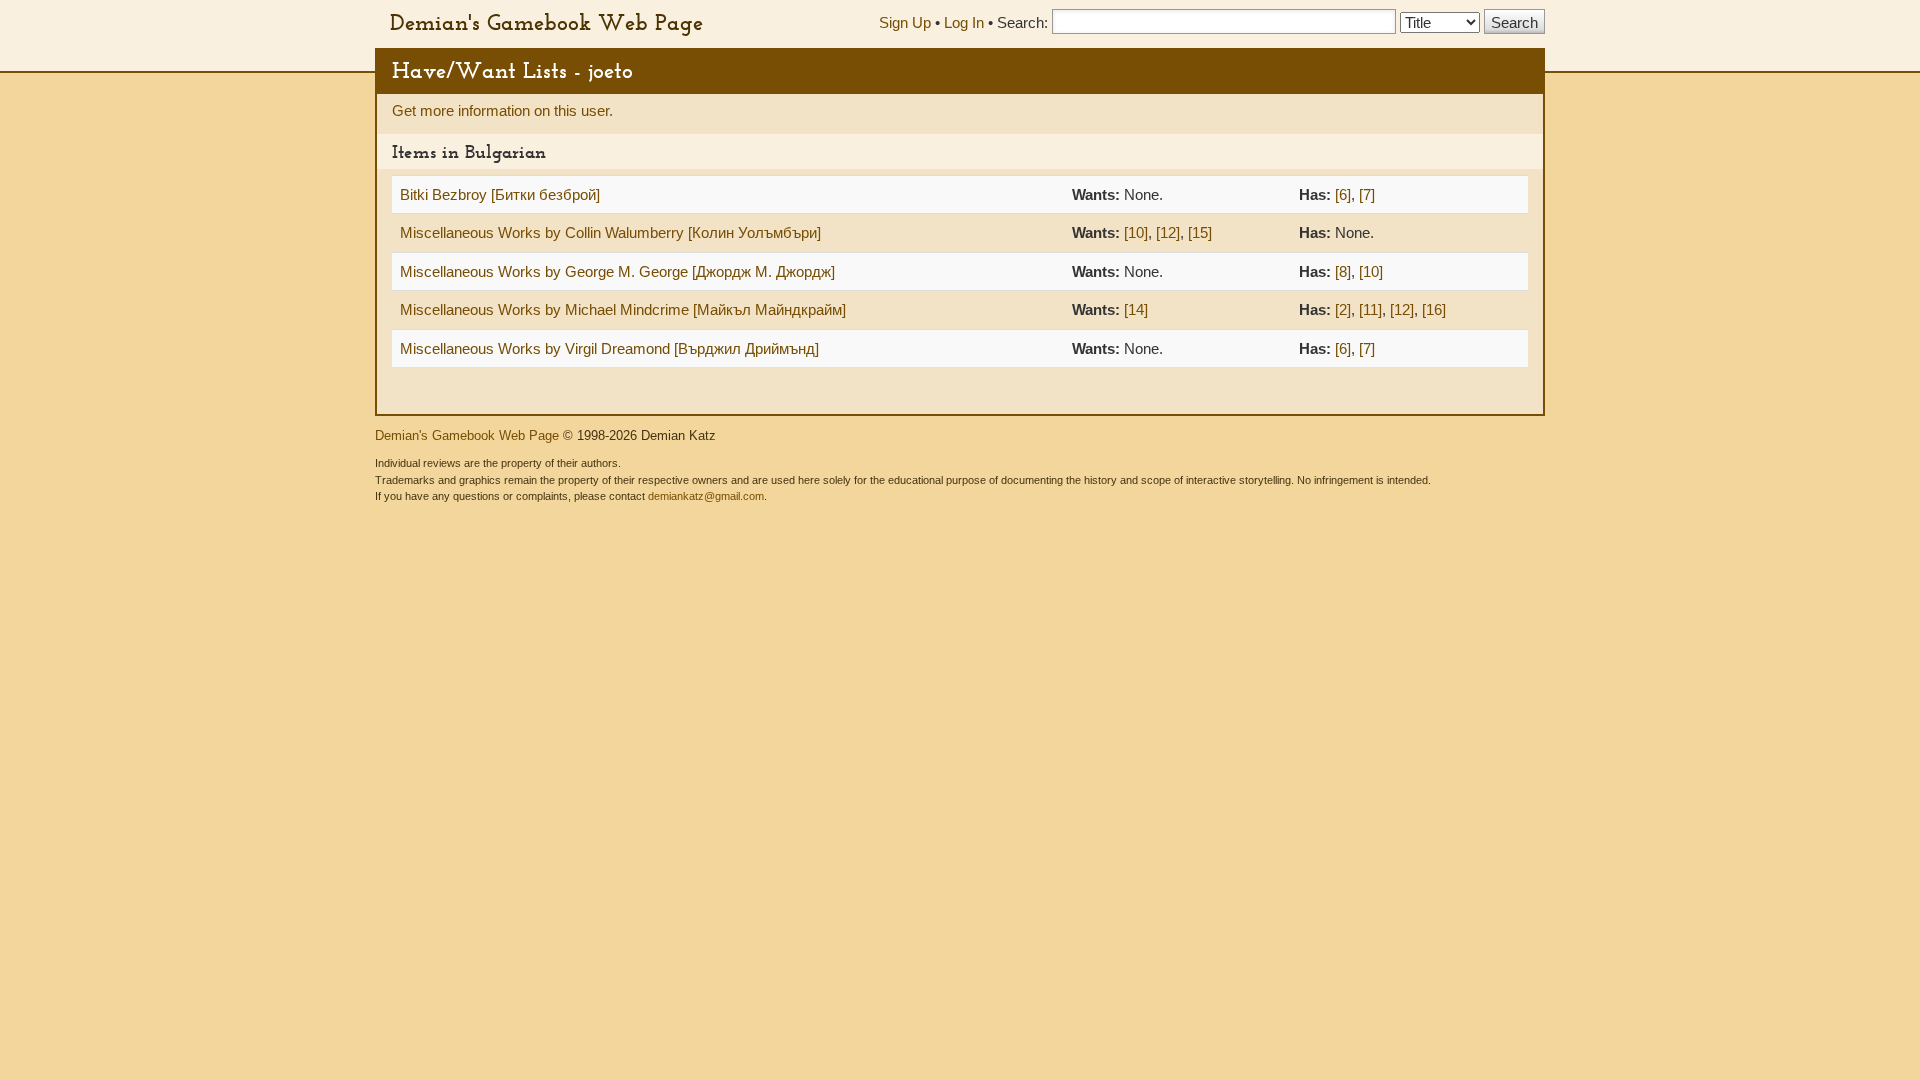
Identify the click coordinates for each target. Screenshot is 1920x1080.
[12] (1168, 232)
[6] (1343, 194)
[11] (1370, 309)
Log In (964, 22)
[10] (1136, 232)
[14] (1136, 309)
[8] (1343, 271)
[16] (1434, 309)
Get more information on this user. (502, 110)
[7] (1367, 194)
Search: (1022, 22)
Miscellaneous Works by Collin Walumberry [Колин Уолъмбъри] (610, 232)
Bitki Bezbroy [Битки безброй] (500, 194)
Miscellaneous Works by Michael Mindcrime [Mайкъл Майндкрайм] (623, 309)
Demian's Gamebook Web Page (546, 22)
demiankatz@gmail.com (706, 496)
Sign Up (905, 22)
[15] (1200, 232)
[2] (1343, 309)
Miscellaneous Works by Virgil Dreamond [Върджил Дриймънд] (609, 348)
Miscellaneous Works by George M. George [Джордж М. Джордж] (617, 271)
